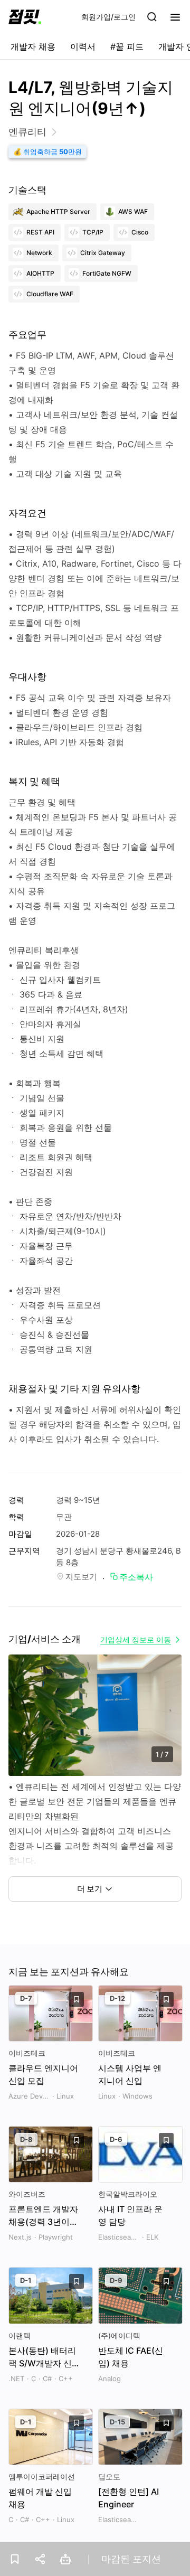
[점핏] (25, 17)
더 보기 (90, 1889)
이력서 (83, 46)
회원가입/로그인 (108, 17)
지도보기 (81, 1577)
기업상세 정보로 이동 (136, 1639)
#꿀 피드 (127, 46)
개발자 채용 (33, 46)
